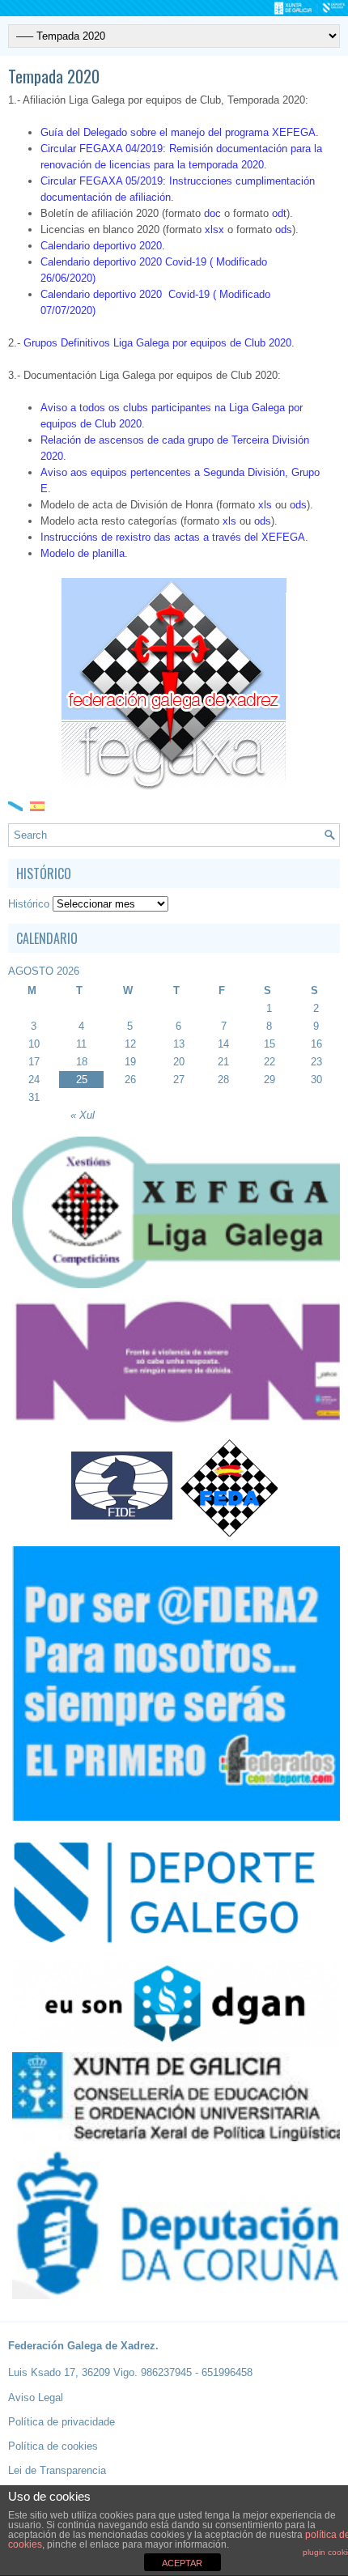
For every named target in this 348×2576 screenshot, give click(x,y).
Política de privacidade (62, 2422)
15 (269, 1044)
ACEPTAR (182, 2563)
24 (34, 1080)
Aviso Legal (36, 2397)
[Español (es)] (37, 805)
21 (223, 1062)
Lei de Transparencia (57, 2470)
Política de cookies (53, 2446)
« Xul (83, 1115)
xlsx (214, 230)
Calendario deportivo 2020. (103, 246)
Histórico (29, 904)
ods (284, 230)
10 (34, 1044)
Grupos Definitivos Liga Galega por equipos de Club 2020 (157, 343)
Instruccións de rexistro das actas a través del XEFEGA (173, 537)
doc (212, 213)
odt (279, 213)
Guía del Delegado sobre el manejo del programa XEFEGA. (180, 132)
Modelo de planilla (83, 553)
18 (82, 1062)
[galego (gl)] (15, 805)
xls (265, 505)
